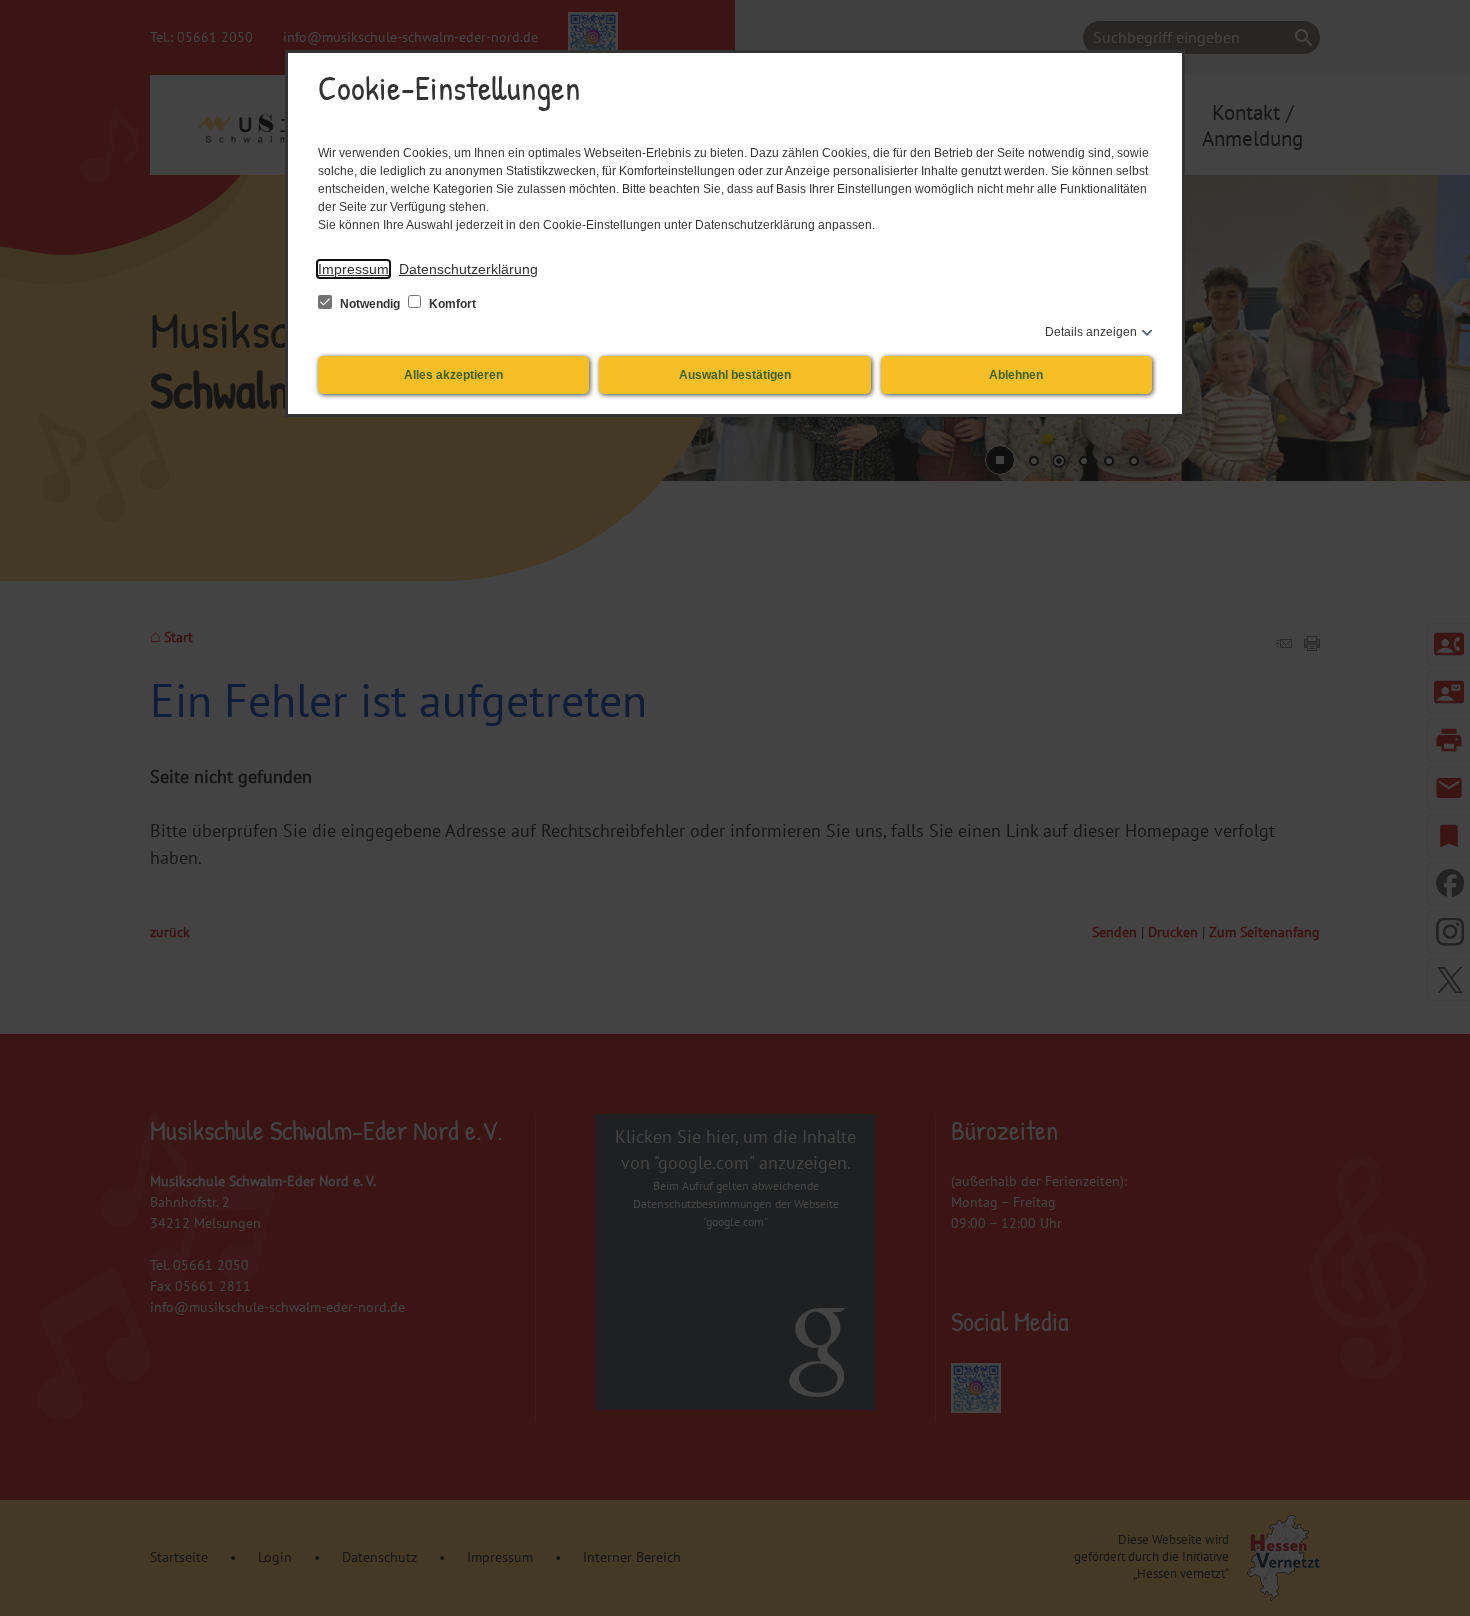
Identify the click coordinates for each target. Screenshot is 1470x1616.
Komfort (451, 304)
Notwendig (370, 304)
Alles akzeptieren (453, 375)
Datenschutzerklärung (468, 269)
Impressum (353, 269)
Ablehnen (1016, 375)
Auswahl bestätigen (735, 375)
